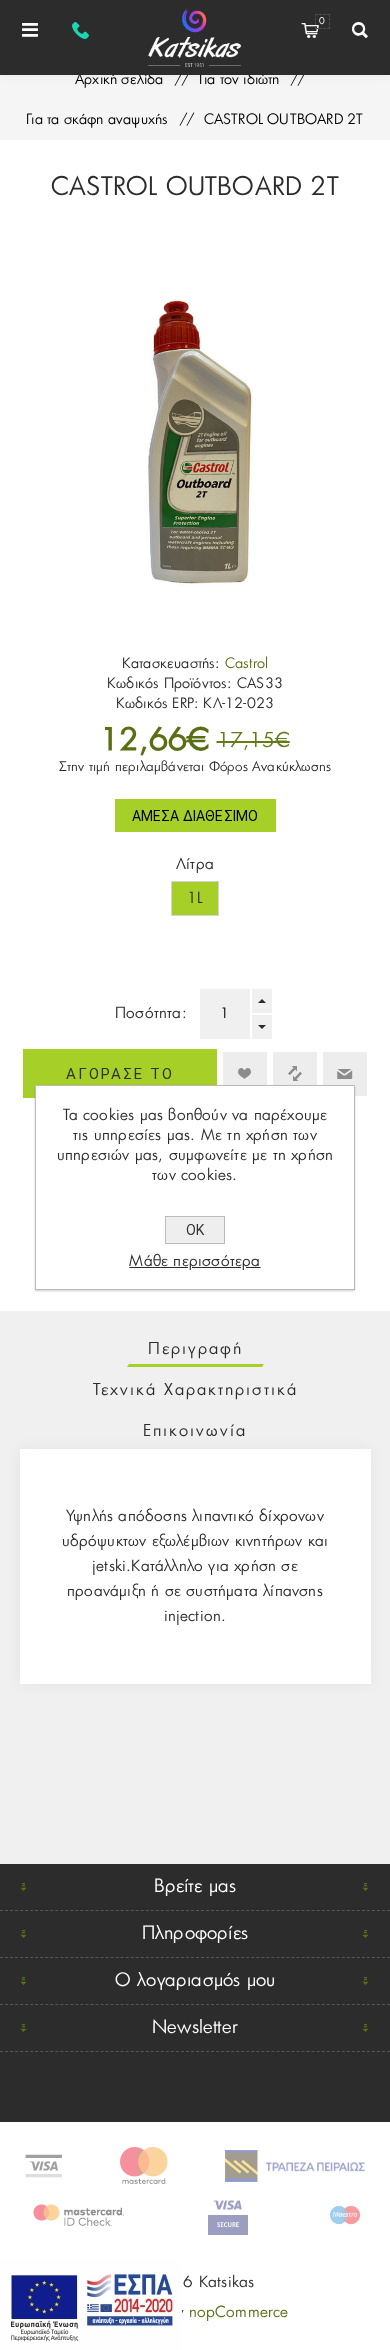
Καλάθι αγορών (322, 21)
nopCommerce (239, 2312)
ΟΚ (195, 1230)
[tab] (195, 1349)
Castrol (246, 664)
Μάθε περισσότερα (194, 1261)
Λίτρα (195, 864)
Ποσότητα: (151, 1013)
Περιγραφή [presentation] (195, 1349)
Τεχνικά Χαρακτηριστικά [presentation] (195, 1390)
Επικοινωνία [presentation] (195, 1431)
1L (194, 898)
